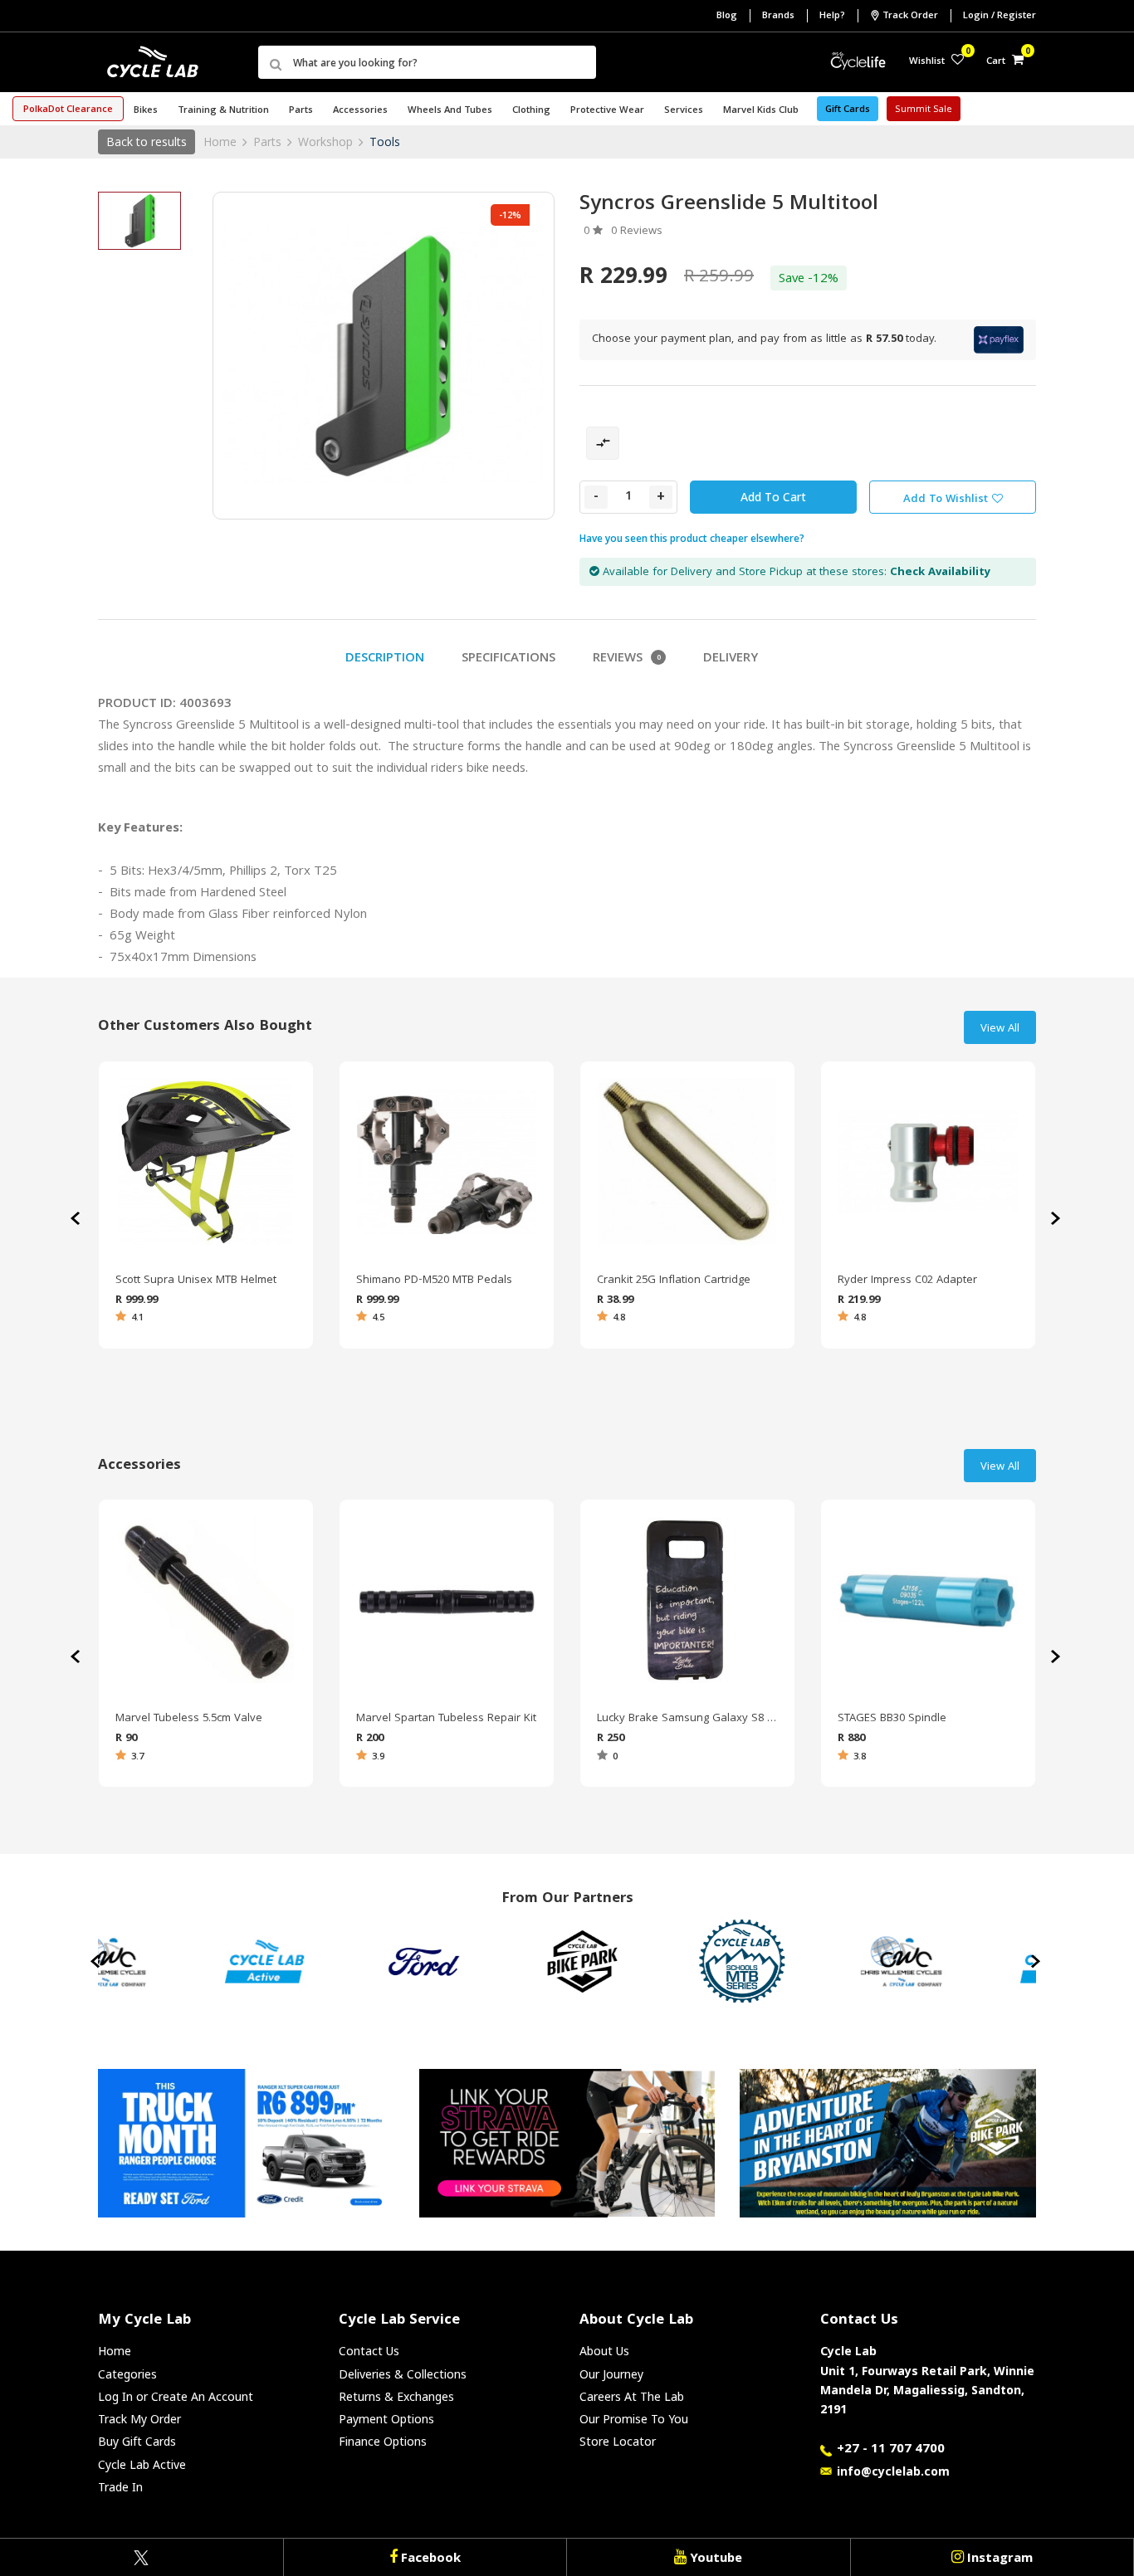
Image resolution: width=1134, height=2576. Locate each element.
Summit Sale (924, 110)
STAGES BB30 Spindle (892, 1719)
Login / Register (1000, 16)
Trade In (120, 2487)
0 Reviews (637, 232)
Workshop (325, 141)
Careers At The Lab (632, 2396)
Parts (267, 141)
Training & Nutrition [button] (223, 111)
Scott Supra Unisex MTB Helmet (196, 1281)
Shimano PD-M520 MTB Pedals (434, 1281)
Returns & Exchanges (396, 2396)
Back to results (147, 141)
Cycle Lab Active (142, 2464)
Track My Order (139, 2419)
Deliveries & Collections (403, 2374)
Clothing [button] (531, 111)
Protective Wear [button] (607, 111)
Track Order (910, 16)
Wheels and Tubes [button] (450, 111)
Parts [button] (301, 111)
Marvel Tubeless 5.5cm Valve (189, 1719)
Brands (778, 16)
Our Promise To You (634, 2419)
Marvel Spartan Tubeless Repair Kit (446, 1719)
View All (1000, 1029)
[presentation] (1057, 1218)
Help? (832, 16)
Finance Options (383, 2441)
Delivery (731, 659)
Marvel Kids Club (761, 111)
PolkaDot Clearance (68, 110)
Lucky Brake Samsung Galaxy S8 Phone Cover (687, 1719)
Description (385, 659)
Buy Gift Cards (137, 2441)
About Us (604, 2351)
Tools (385, 141)
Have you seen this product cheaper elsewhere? (692, 538)
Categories (127, 2374)
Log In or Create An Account (176, 2396)
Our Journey (611, 2374)
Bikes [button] (146, 111)
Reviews (627, 659)
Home (220, 141)
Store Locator (618, 2441)
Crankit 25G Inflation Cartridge (674, 1281)
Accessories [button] (360, 111)
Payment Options (386, 2419)
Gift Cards (848, 110)
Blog (727, 16)
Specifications (508, 659)
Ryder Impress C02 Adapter (907, 1281)
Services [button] (684, 111)
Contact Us (369, 2351)
